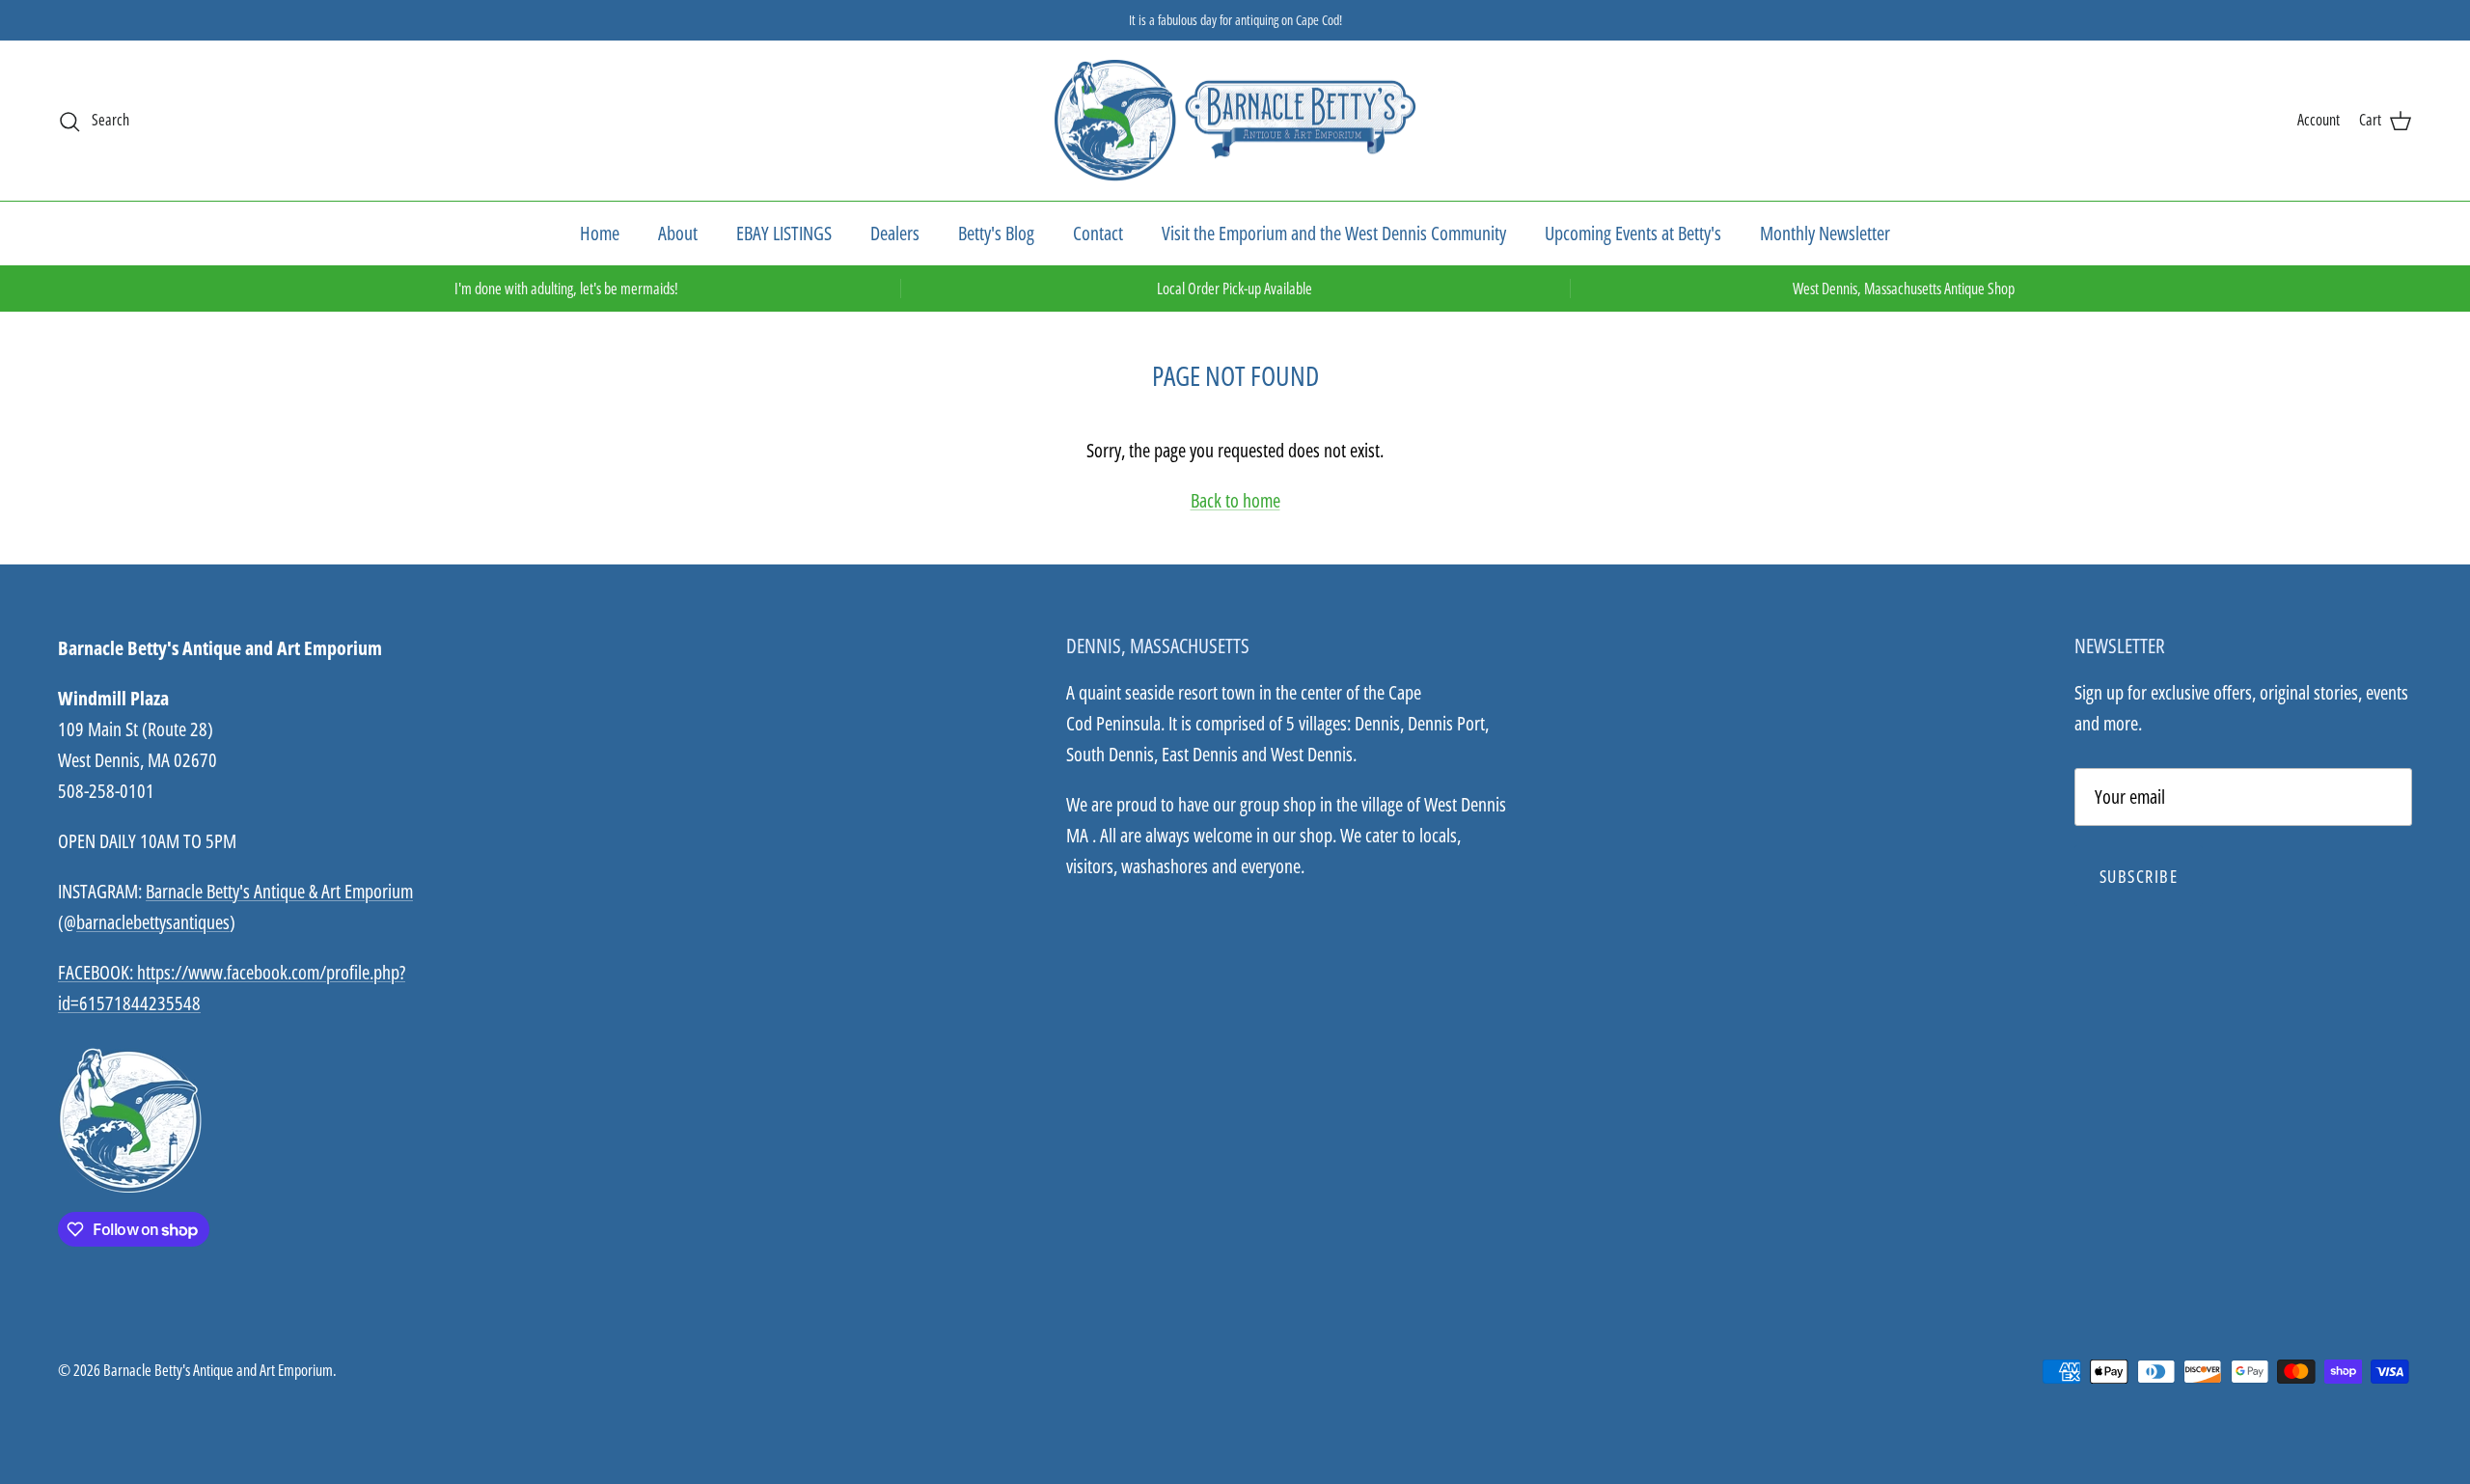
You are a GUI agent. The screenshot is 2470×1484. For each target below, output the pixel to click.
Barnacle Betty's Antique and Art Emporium (218, 1370)
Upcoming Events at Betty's (1633, 233)
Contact (1098, 233)
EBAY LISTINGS (784, 233)
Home (600, 233)
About (678, 233)
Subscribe (2139, 876)
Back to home (1235, 500)
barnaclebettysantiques (153, 922)
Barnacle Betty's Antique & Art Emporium (279, 891)
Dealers (895, 233)
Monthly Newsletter (1825, 233)
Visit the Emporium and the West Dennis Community (1334, 233)
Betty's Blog (996, 233)
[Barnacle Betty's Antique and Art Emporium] (1235, 121)
